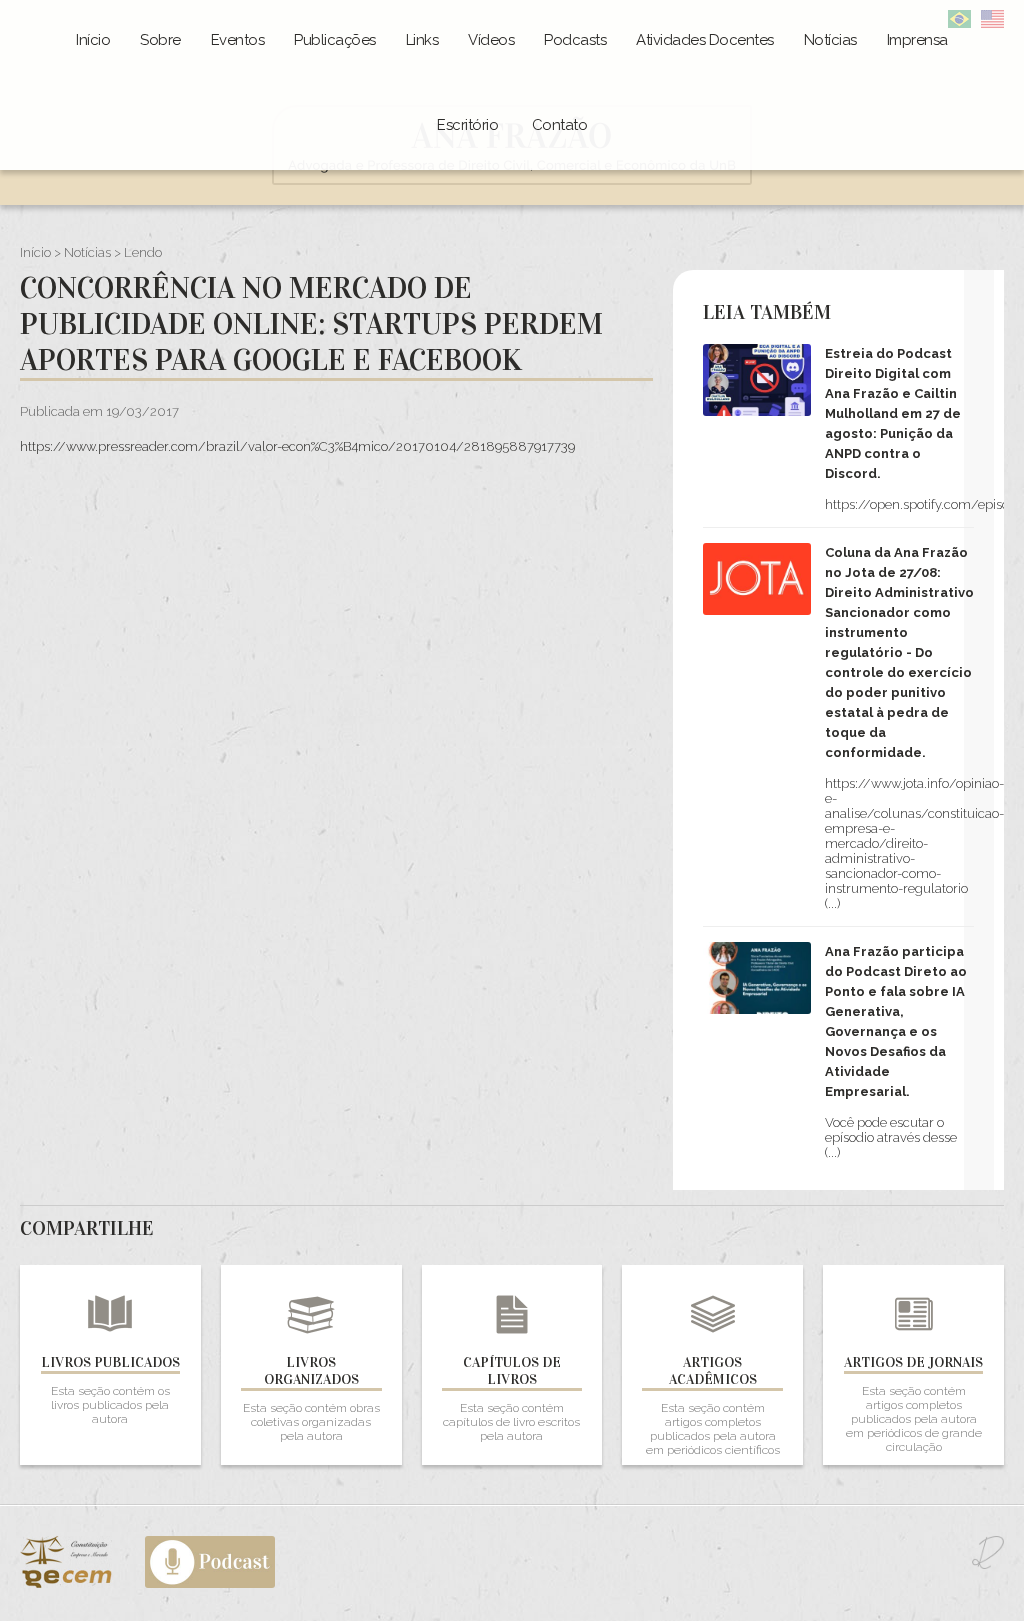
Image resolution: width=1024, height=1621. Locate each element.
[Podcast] (210, 1583)
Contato (560, 125)
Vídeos (491, 40)
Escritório (467, 125)
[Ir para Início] (512, 180)
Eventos (238, 40)
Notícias (830, 40)
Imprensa (917, 40)
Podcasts (575, 40)
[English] (992, 23)
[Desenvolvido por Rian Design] (988, 1564)
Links (422, 40)
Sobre (160, 40)
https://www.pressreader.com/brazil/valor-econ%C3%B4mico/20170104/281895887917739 (297, 446)
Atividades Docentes (705, 40)
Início (93, 40)
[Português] (959, 23)
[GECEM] (81, 1583)
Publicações (335, 40)
